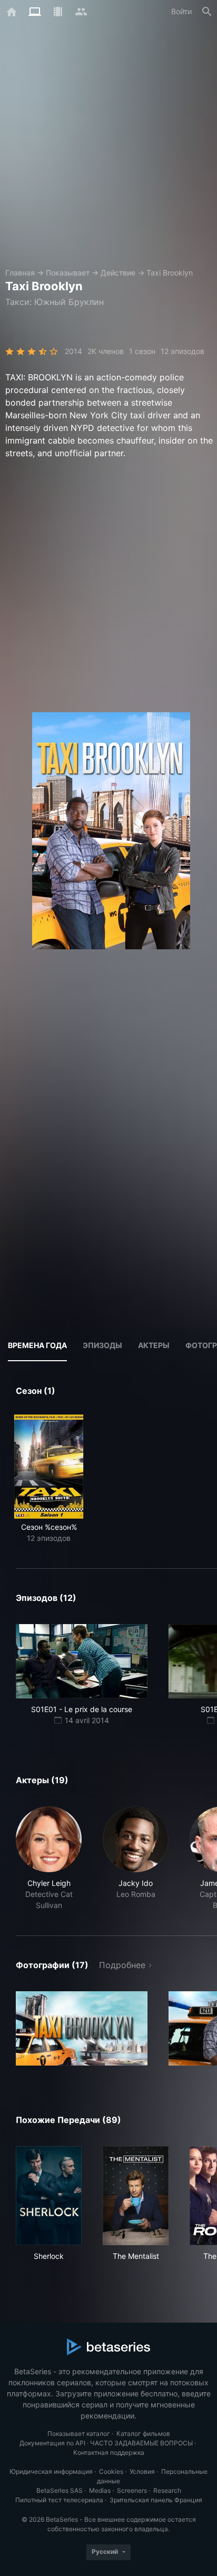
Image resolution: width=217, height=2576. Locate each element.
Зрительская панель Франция (156, 2500)
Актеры (154, 1345)
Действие (118, 273)
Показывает (68, 273)
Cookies (111, 2471)
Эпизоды (102, 1345)
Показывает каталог (79, 2434)
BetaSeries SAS (60, 2490)
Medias (100, 2490)
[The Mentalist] (136, 2196)
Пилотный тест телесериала (59, 2500)
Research (167, 2490)
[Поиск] (207, 12)
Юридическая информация (51, 2471)
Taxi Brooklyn (170, 273)
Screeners (132, 2490)
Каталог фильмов (143, 2434)
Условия (142, 2471)
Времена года (37, 1345)
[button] (49, 1859)
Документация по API (52, 2443)
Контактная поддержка (109, 2452)
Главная (20, 273)
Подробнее (122, 1965)
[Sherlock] (49, 2196)
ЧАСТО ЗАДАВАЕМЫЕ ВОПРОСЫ (141, 2443)
